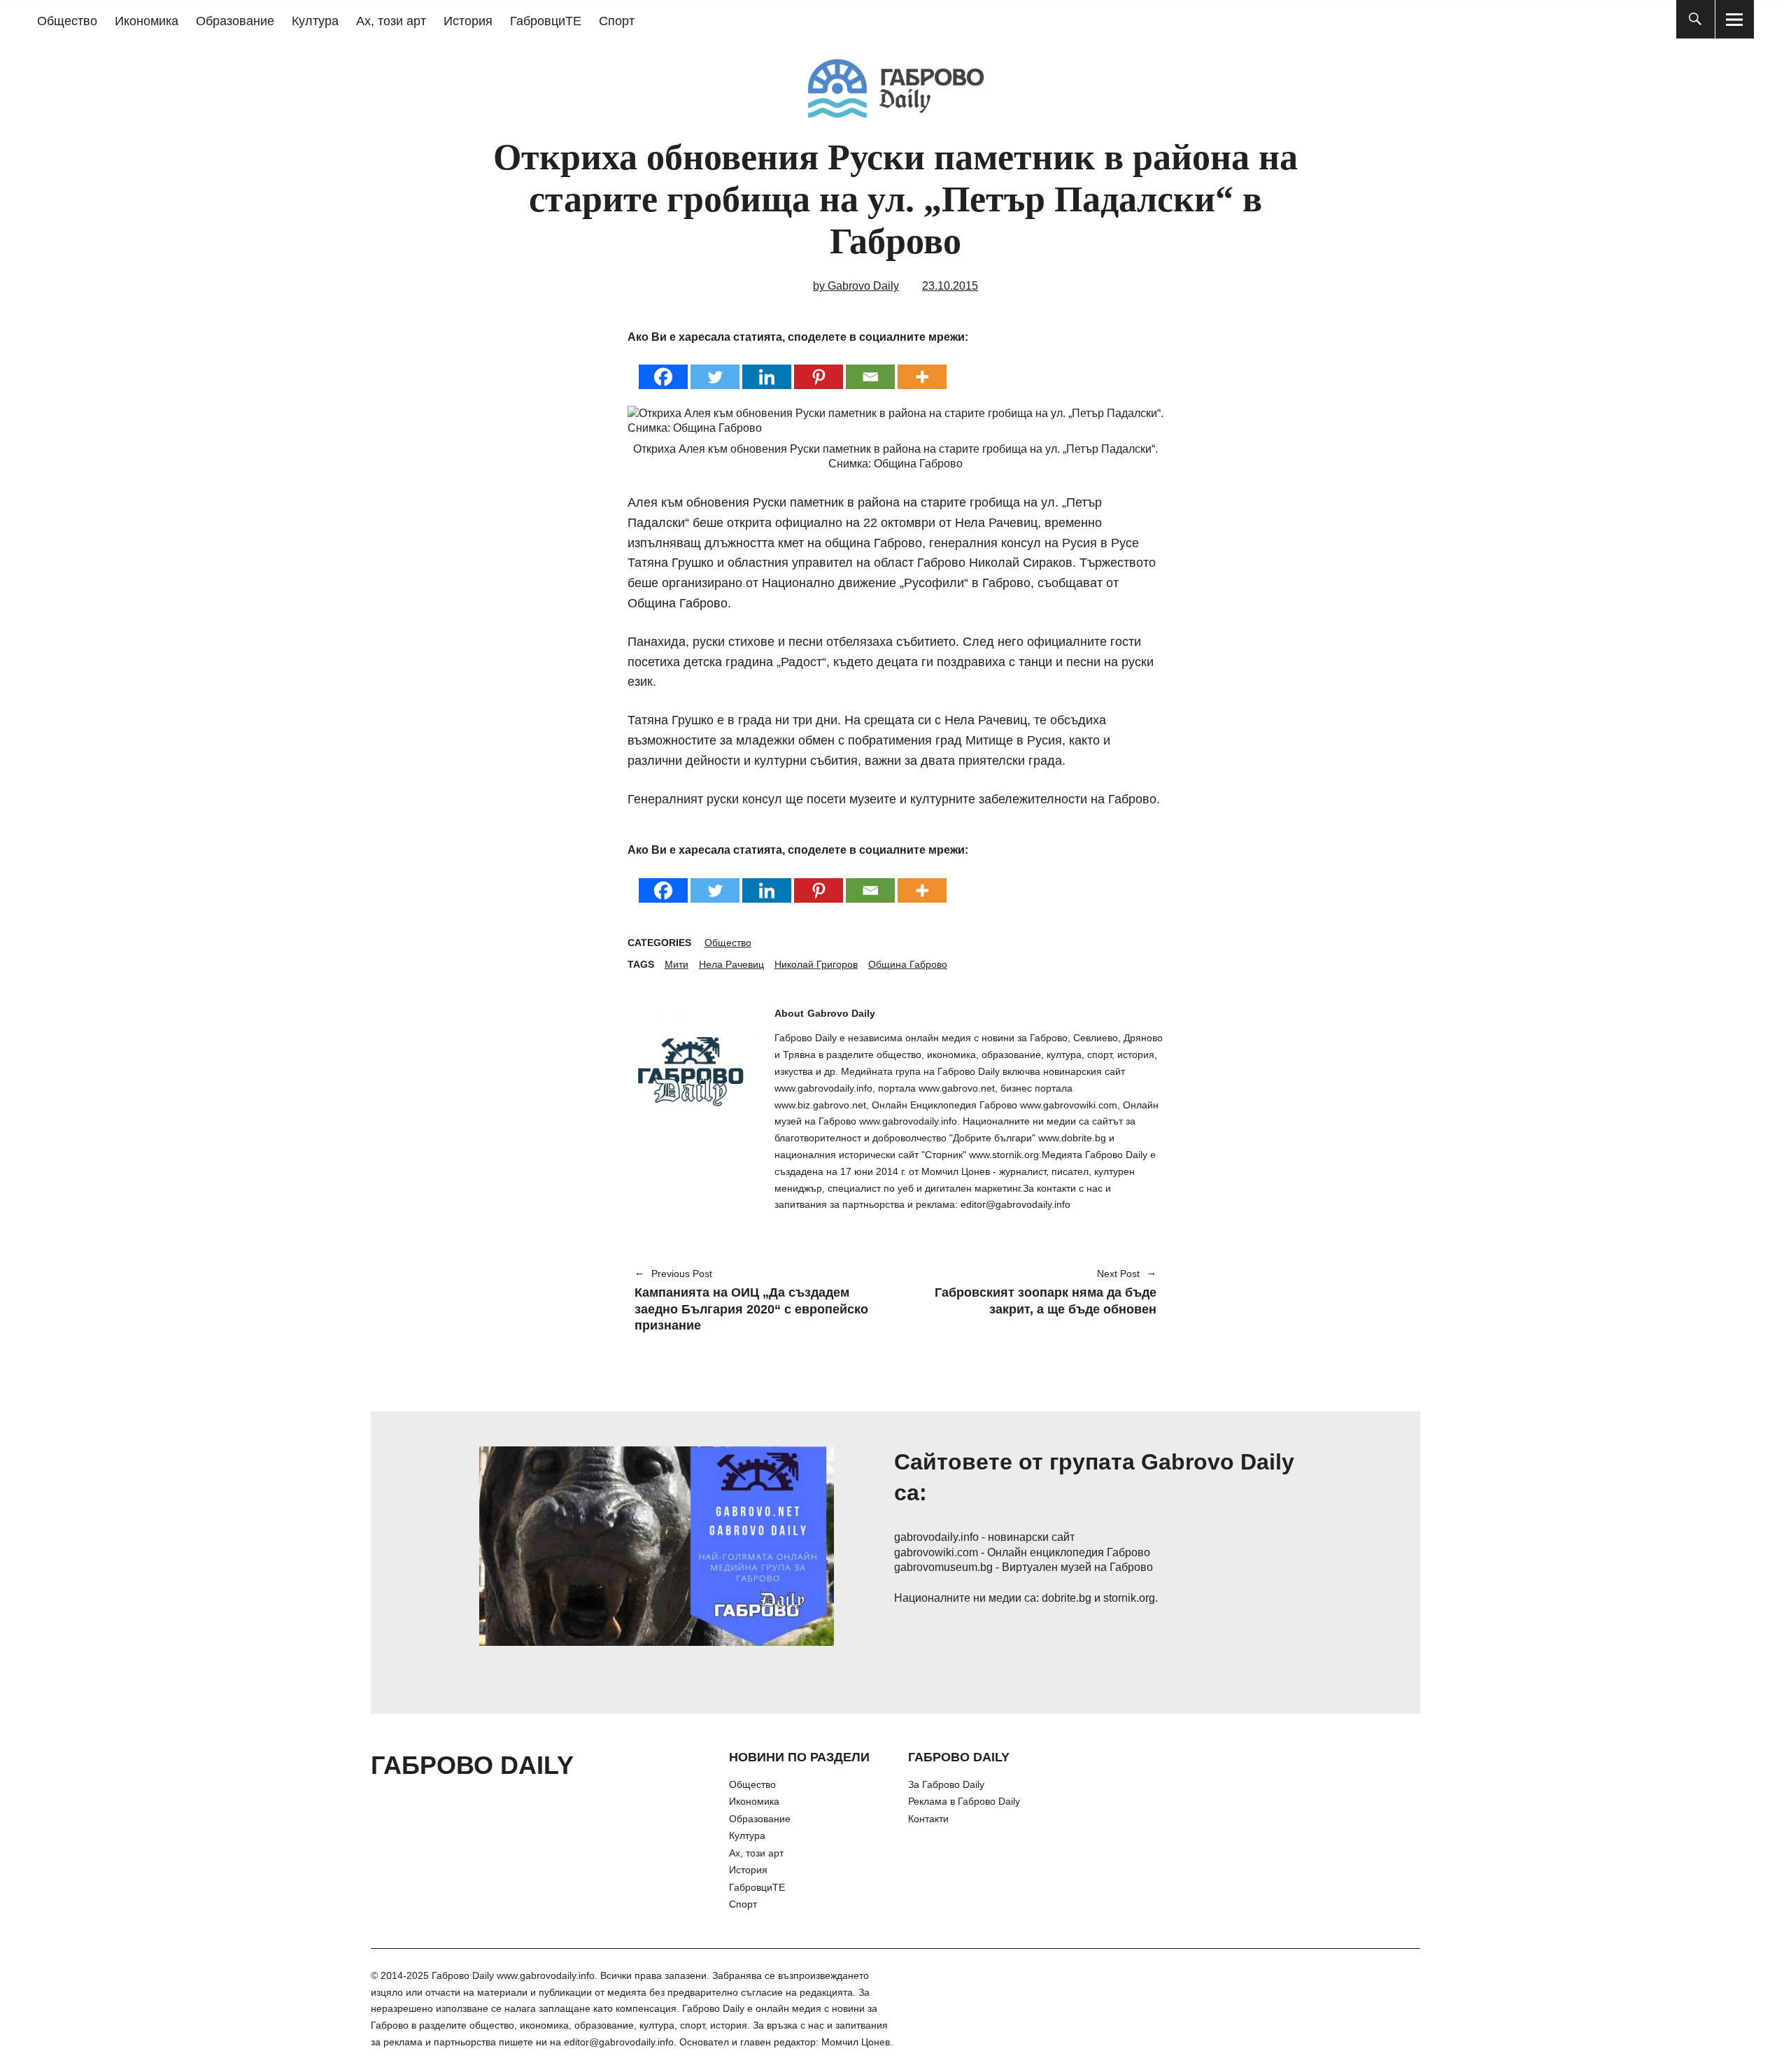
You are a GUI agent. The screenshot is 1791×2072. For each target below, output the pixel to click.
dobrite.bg (1067, 1598)
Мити (677, 964)
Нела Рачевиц (731, 964)
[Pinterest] (819, 368)
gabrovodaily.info (936, 1537)
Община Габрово (908, 964)
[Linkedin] (767, 368)
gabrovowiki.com (936, 1552)
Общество (67, 21)
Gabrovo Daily (841, 1013)
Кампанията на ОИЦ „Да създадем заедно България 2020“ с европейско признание (751, 1301)
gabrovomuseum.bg (943, 1567)
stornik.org (1129, 1598)
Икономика (147, 21)
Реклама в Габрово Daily (964, 1801)
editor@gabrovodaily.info (619, 2042)
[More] (922, 368)
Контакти (928, 1819)
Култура (315, 21)
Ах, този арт (391, 21)
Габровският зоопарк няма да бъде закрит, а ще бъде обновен (1033, 1293)
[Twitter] (715, 368)
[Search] (1696, 19)
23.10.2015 (950, 286)
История (468, 21)
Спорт (617, 21)
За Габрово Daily (946, 1784)
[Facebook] (663, 368)
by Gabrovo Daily (856, 286)
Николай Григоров (816, 964)
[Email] (870, 368)
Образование (235, 21)
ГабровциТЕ (546, 21)
